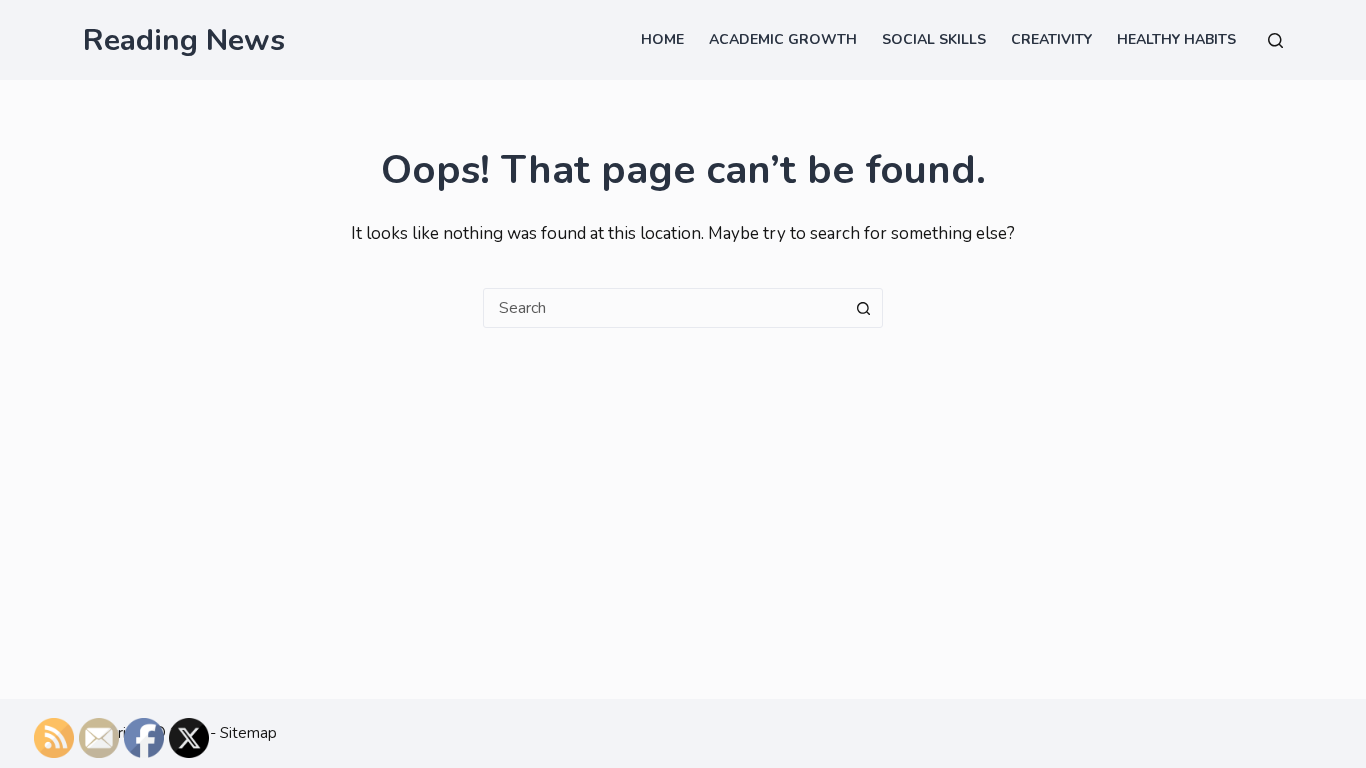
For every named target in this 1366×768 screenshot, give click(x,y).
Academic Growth (783, 39)
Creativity (1051, 39)
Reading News (184, 40)
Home (662, 39)
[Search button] (863, 308)
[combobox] (664, 308)
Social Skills (934, 39)
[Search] (1275, 40)
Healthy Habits (1176, 39)
